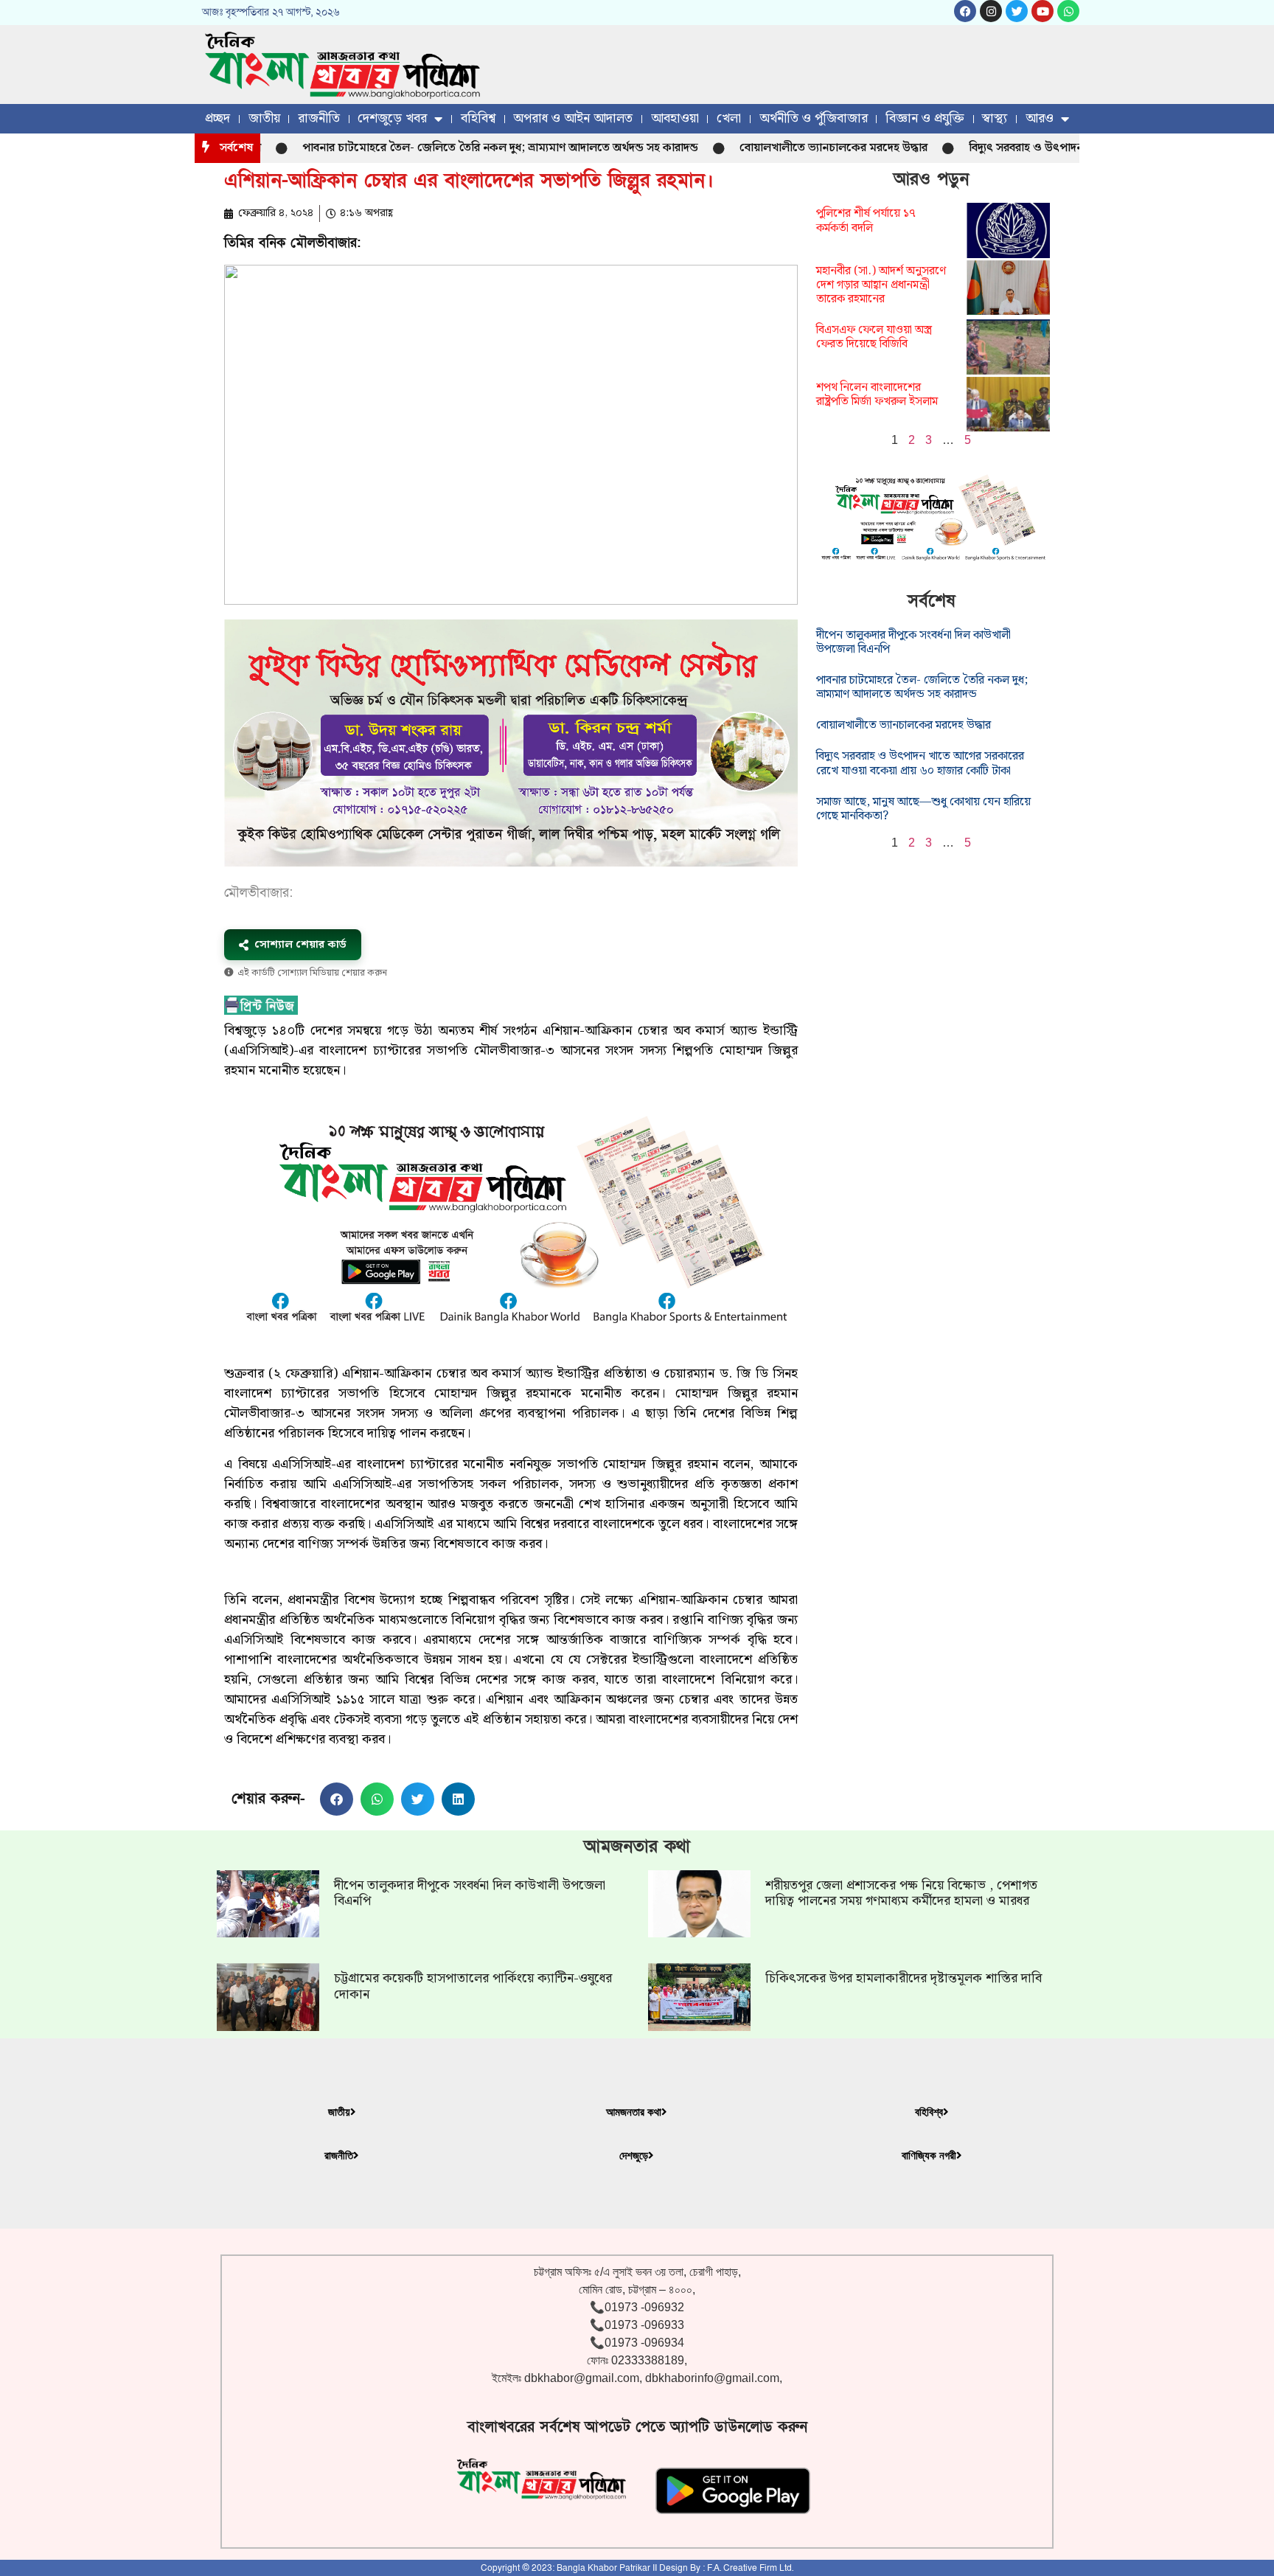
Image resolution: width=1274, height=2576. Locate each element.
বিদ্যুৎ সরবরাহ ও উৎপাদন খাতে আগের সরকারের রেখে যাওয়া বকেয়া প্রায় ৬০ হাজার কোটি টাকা (920, 763)
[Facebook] (965, 11)
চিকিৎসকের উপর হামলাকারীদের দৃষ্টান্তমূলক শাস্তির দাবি (904, 1978)
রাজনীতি (319, 118)
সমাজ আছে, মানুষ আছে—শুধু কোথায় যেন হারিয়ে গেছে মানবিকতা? (923, 809)
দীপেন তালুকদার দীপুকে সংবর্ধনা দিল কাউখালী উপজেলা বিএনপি (913, 642)
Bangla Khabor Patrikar (603, 2568)
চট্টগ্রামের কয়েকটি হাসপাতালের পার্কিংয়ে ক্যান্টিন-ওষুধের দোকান (473, 1986)
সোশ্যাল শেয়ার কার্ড (300, 945)
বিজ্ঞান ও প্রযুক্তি (925, 118)
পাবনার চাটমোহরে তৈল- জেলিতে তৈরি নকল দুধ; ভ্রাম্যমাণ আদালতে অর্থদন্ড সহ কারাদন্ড (439, 148)
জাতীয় (264, 118)
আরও (1040, 118)
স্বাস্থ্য (995, 118)
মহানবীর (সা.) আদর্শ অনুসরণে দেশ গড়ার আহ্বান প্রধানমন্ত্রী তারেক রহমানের (881, 285)
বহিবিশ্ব (478, 118)
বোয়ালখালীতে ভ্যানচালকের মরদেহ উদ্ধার (772, 148)
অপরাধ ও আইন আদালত (573, 118)
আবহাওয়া (675, 118)
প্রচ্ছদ (217, 118)
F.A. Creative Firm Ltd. (750, 2568)
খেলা (729, 118)
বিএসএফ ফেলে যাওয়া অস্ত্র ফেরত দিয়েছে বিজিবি (874, 337)
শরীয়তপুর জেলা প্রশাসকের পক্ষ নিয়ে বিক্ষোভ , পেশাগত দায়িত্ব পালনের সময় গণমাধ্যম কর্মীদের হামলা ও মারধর (901, 1893)
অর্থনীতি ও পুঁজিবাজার (814, 118)
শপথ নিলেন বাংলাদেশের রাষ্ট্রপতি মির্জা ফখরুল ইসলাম (877, 395)
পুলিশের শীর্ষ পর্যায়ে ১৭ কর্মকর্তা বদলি (866, 221)
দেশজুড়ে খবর (392, 118)
